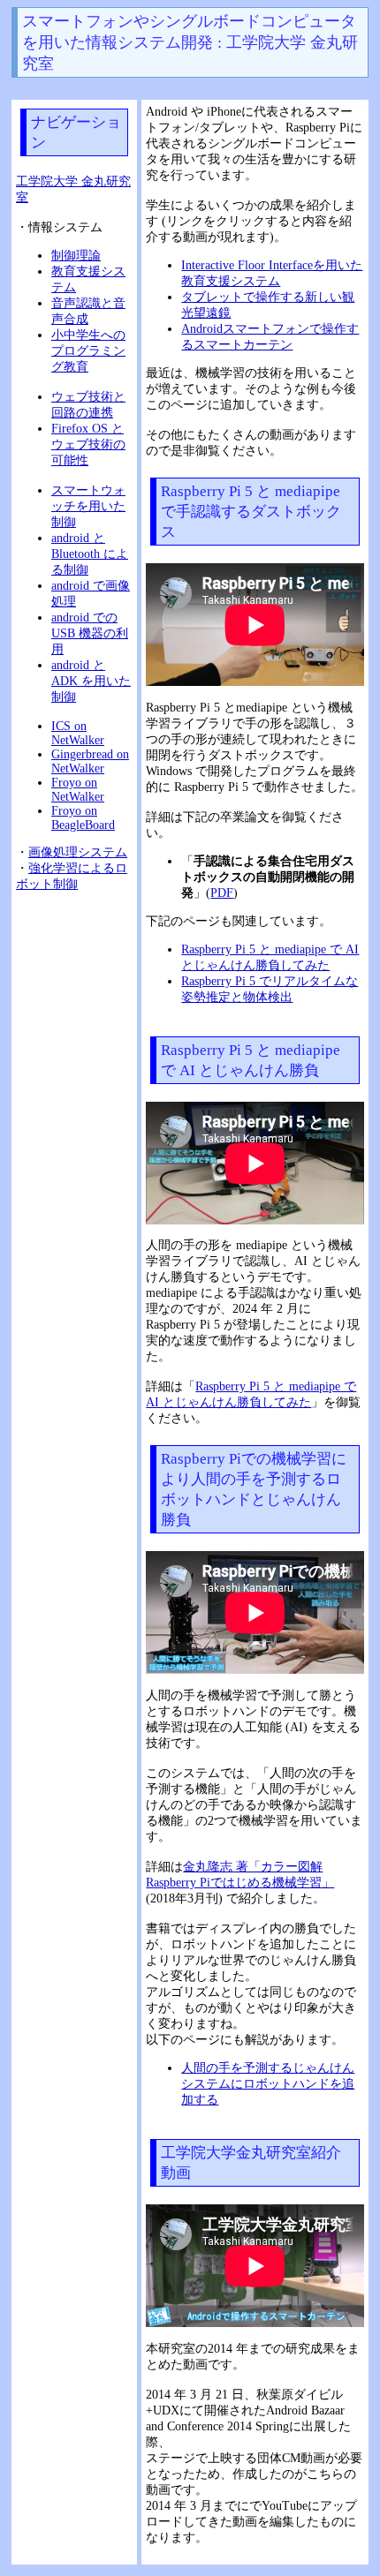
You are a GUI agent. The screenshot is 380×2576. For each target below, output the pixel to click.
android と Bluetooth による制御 (90, 554)
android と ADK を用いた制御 (91, 681)
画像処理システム (78, 852)
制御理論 (76, 256)
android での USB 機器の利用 (90, 633)
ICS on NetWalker (78, 733)
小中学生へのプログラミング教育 (88, 351)
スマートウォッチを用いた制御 (88, 506)
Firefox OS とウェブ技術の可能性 (88, 444)
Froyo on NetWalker (78, 790)
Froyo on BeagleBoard (83, 818)
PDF (222, 893)
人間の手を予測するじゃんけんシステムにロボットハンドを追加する (268, 2084)
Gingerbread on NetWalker (90, 761)
